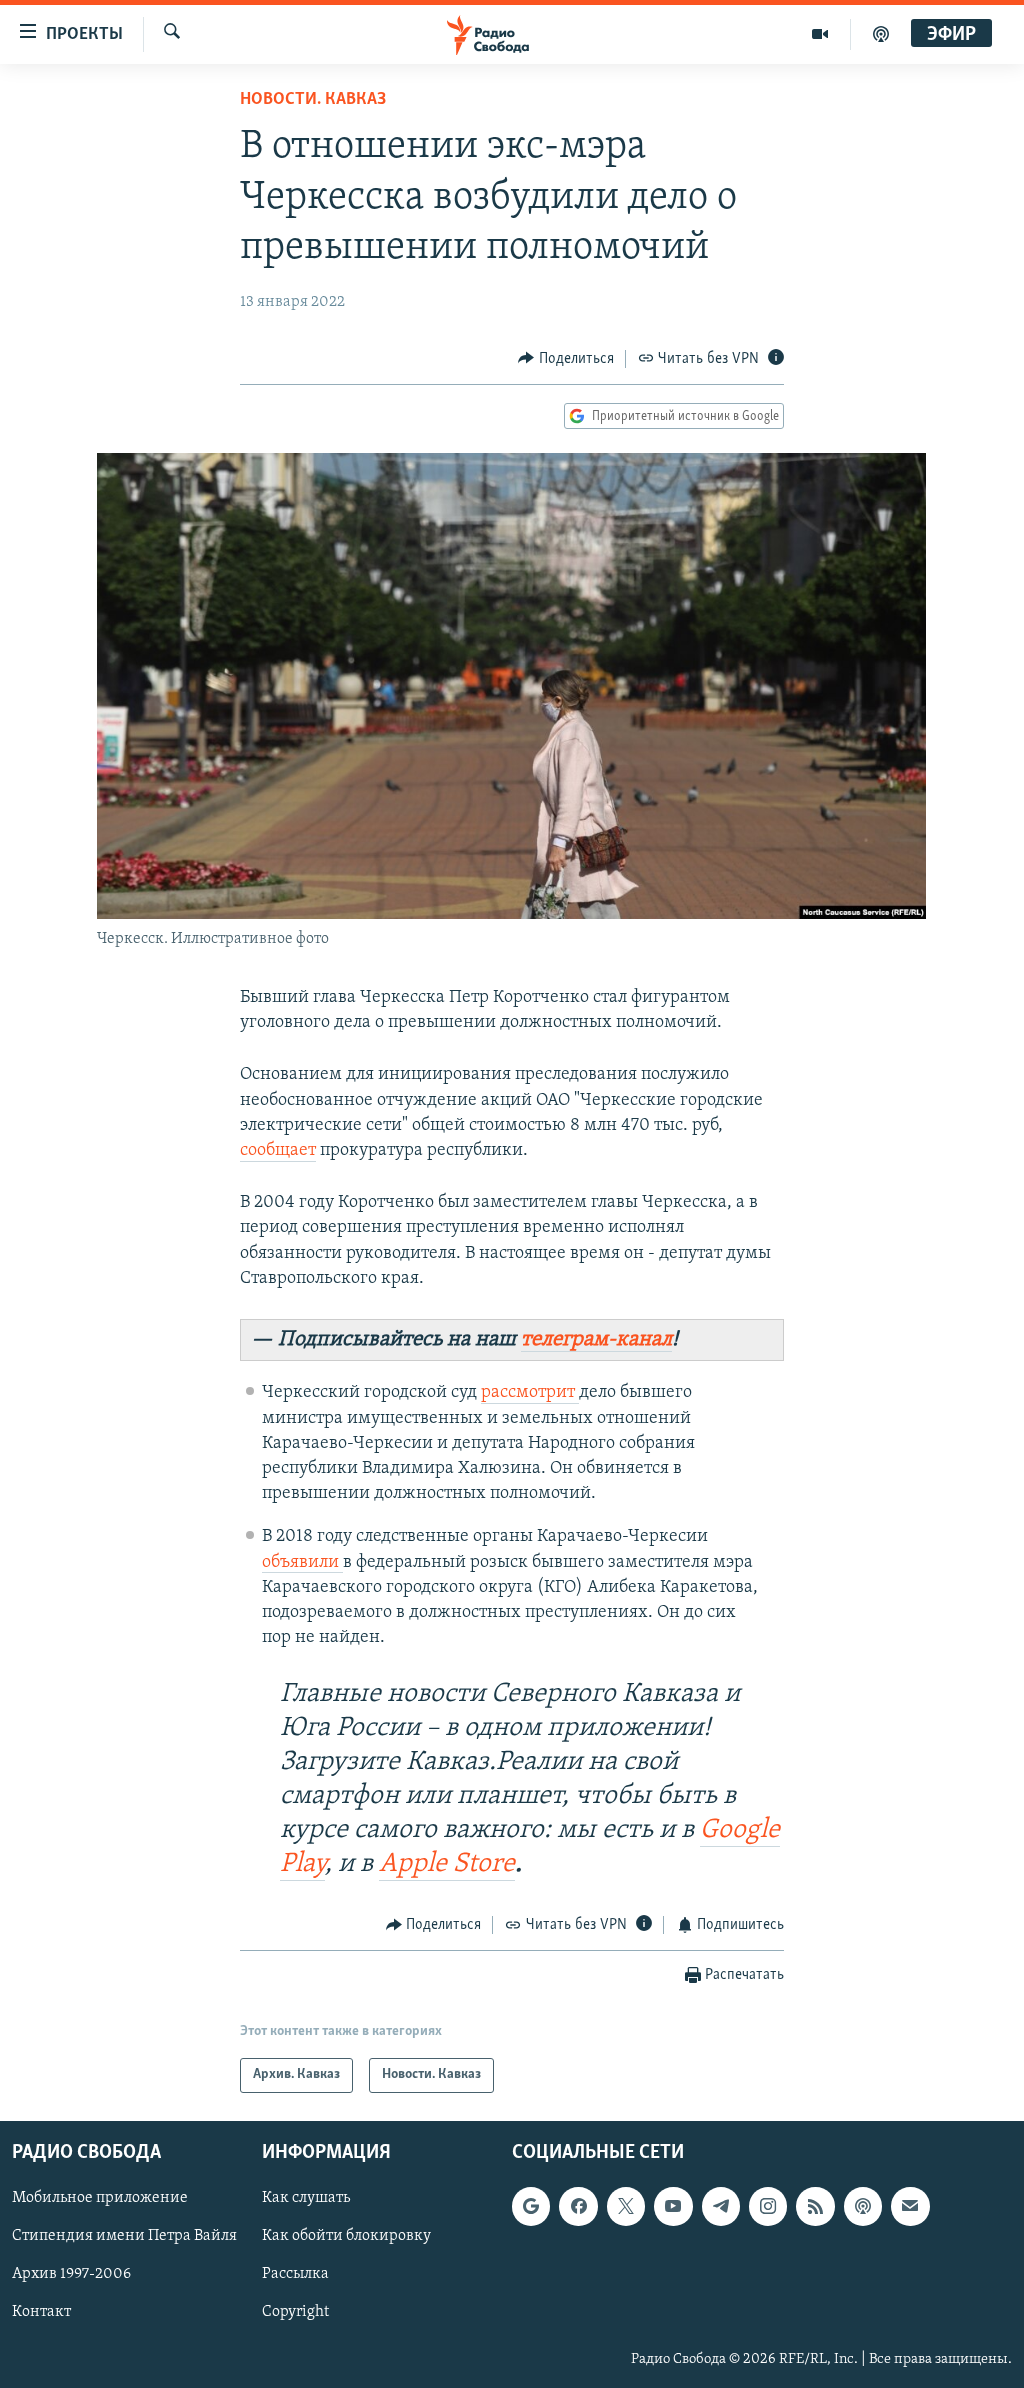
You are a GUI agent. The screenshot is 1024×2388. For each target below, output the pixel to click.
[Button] (566, 359)
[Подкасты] (863, 2206)
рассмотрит (530, 1393)
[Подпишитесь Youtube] (673, 2206)
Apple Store (447, 1864)
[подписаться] (910, 2206)
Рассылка (295, 2274)
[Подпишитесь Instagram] (768, 2206)
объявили (302, 1563)
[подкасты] (881, 34)
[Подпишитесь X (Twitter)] (626, 2206)
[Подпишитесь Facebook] (578, 2206)
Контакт (41, 2312)
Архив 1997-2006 (71, 2274)
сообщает (278, 1151)
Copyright (295, 2312)
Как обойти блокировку (346, 2236)
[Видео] (820, 34)
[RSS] (815, 2206)
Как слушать (306, 2198)
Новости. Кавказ (313, 100)
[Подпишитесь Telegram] (721, 2206)
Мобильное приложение (100, 2198)
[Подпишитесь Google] (531, 2206)
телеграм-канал (596, 1339)
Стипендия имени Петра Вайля (124, 2236)
